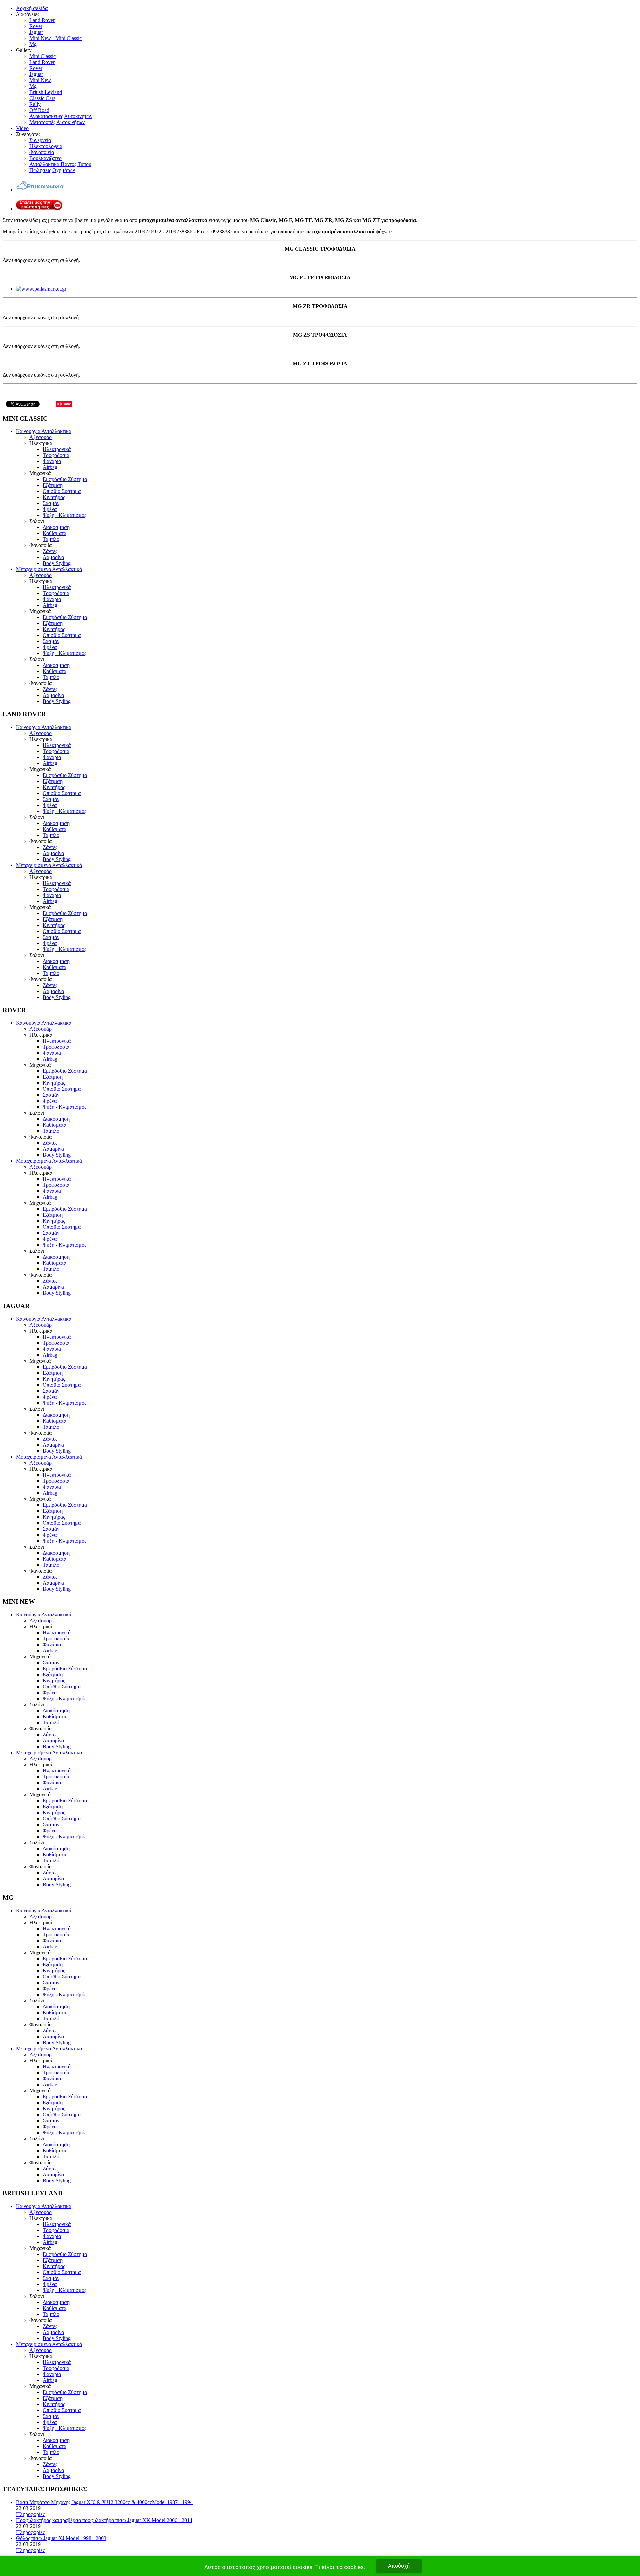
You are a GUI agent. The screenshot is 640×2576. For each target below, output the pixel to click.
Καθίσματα (54, 533)
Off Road (39, 110)
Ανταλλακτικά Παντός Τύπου (60, 164)
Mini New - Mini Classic (55, 38)
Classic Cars (42, 98)
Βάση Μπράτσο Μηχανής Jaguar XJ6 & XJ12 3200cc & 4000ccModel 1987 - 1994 (104, 2502)
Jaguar (36, 32)
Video (22, 128)
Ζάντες (50, 551)
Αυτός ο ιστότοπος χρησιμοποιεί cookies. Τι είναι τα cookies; (284, 2567)
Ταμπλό (51, 539)
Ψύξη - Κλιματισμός (64, 515)
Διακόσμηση (56, 527)
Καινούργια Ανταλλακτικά (44, 431)
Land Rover (42, 20)
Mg (33, 44)
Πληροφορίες (30, 2514)
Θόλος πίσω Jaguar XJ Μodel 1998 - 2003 (61, 2538)
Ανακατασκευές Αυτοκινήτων (61, 116)
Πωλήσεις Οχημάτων (52, 170)
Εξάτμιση (53, 485)
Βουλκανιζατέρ (45, 158)
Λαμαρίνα (53, 557)
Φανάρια (52, 461)
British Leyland (46, 92)
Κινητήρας (54, 497)
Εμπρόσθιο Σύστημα (65, 479)
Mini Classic (42, 56)
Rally (35, 104)
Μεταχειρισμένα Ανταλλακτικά (49, 569)
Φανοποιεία (42, 152)
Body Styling (57, 563)
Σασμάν (51, 503)
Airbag (50, 467)
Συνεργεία (40, 140)
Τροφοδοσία (56, 455)
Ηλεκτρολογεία (46, 146)
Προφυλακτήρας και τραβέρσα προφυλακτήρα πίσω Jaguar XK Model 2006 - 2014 (104, 2520)
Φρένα (50, 509)
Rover (36, 26)
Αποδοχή (399, 2566)
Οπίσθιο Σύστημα (62, 491)
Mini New (40, 80)
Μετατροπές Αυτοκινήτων (57, 122)
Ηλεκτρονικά (57, 449)
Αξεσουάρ (40, 437)
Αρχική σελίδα (32, 8)
